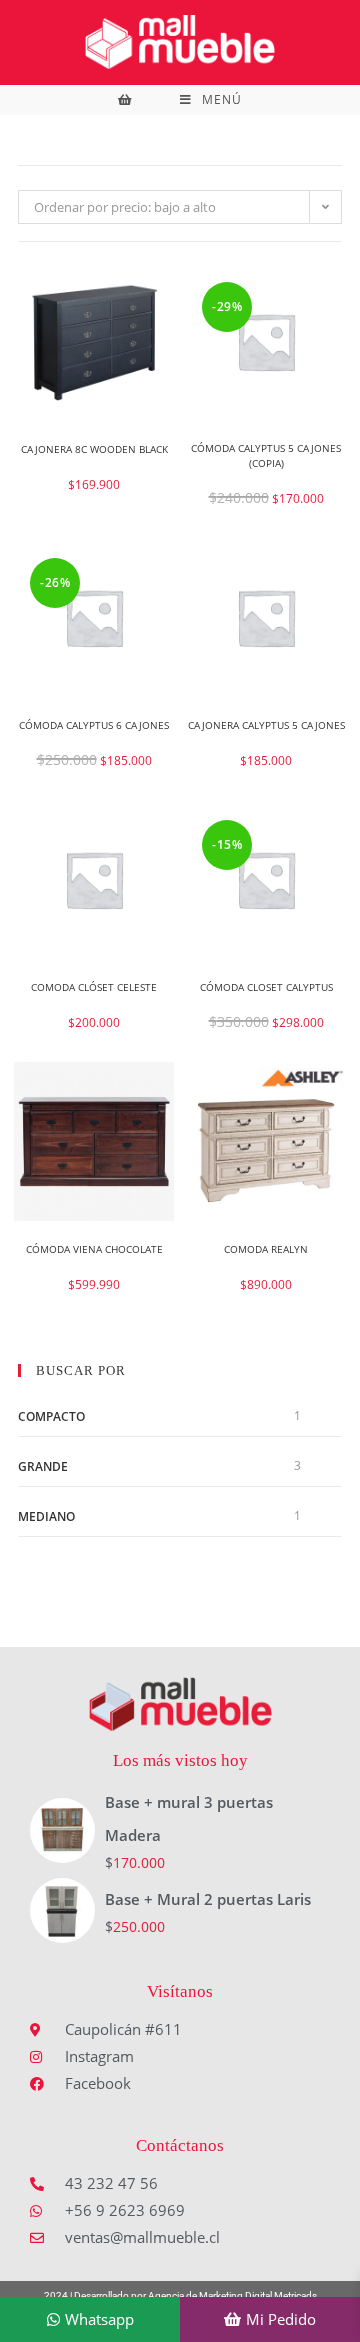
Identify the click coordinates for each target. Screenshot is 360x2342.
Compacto (51, 1416)
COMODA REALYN (266, 1249)
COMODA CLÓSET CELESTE (94, 987)
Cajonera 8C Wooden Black (94, 449)
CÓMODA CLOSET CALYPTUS (266, 987)
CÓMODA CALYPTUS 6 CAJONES (94, 725)
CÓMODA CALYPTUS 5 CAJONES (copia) (266, 455)
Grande (43, 1466)
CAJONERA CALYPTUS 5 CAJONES (266, 725)
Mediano (46, 1516)
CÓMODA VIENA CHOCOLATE (94, 1249)
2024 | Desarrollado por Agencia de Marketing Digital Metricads (180, 2295)
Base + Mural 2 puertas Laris (208, 1899)
